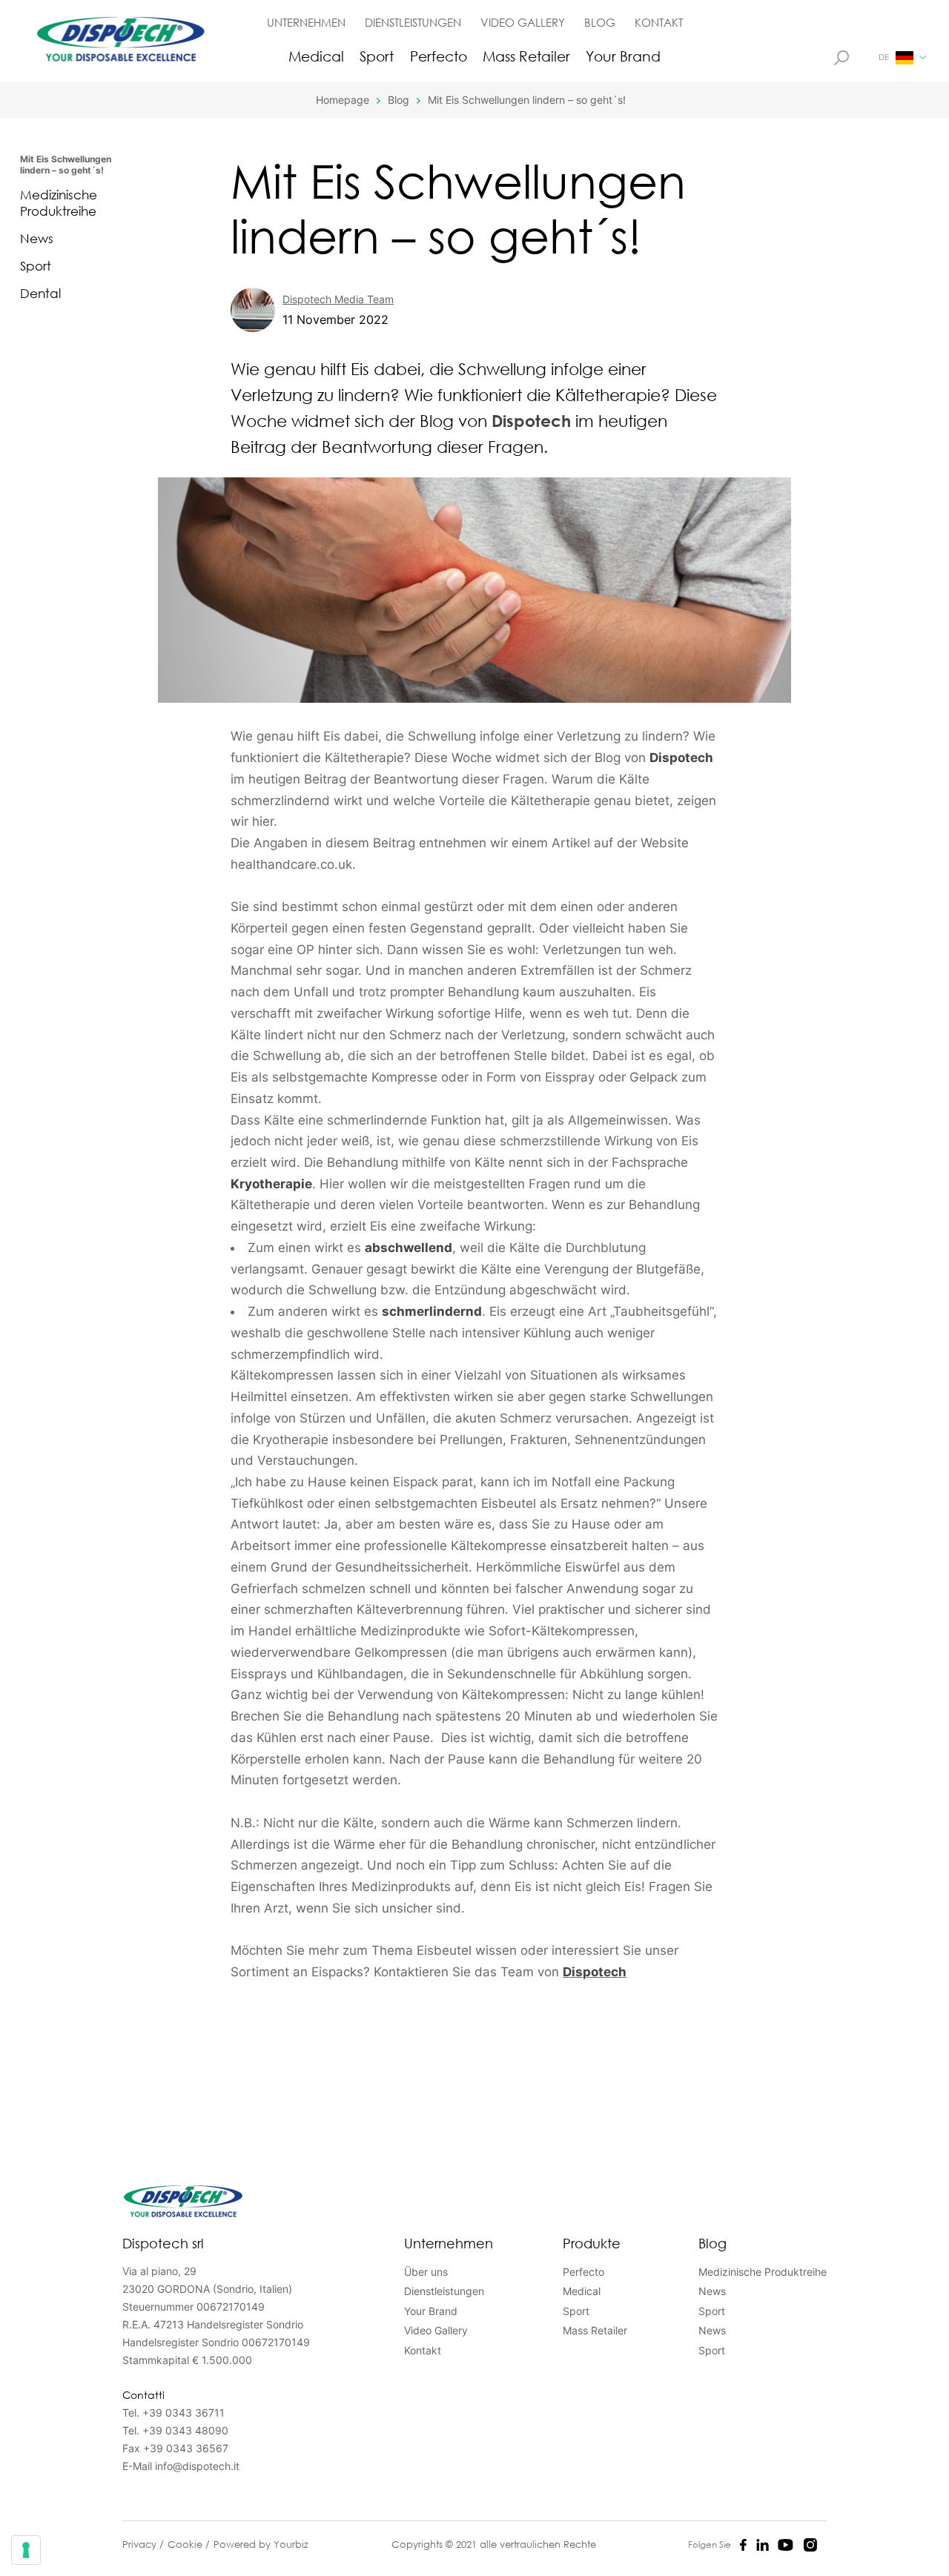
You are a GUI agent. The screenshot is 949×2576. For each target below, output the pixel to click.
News (37, 238)
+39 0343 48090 (185, 2430)
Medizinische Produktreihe (59, 203)
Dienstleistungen (444, 2291)
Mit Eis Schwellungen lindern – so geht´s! (527, 100)
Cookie (186, 2544)
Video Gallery (436, 2330)
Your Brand (623, 56)
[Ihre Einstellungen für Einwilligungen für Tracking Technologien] (26, 2550)
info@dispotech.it (197, 2466)
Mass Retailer (526, 56)
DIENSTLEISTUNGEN (413, 22)
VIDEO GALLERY (523, 22)
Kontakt (423, 2350)
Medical (316, 56)
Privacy (141, 2544)
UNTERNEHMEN (306, 22)
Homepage (343, 100)
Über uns (426, 2272)
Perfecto (439, 56)
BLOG (600, 22)
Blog (399, 100)
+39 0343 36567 (186, 2448)
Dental (40, 293)
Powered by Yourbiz (261, 2544)
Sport (377, 56)
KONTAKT (659, 22)
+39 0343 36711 (183, 2413)
